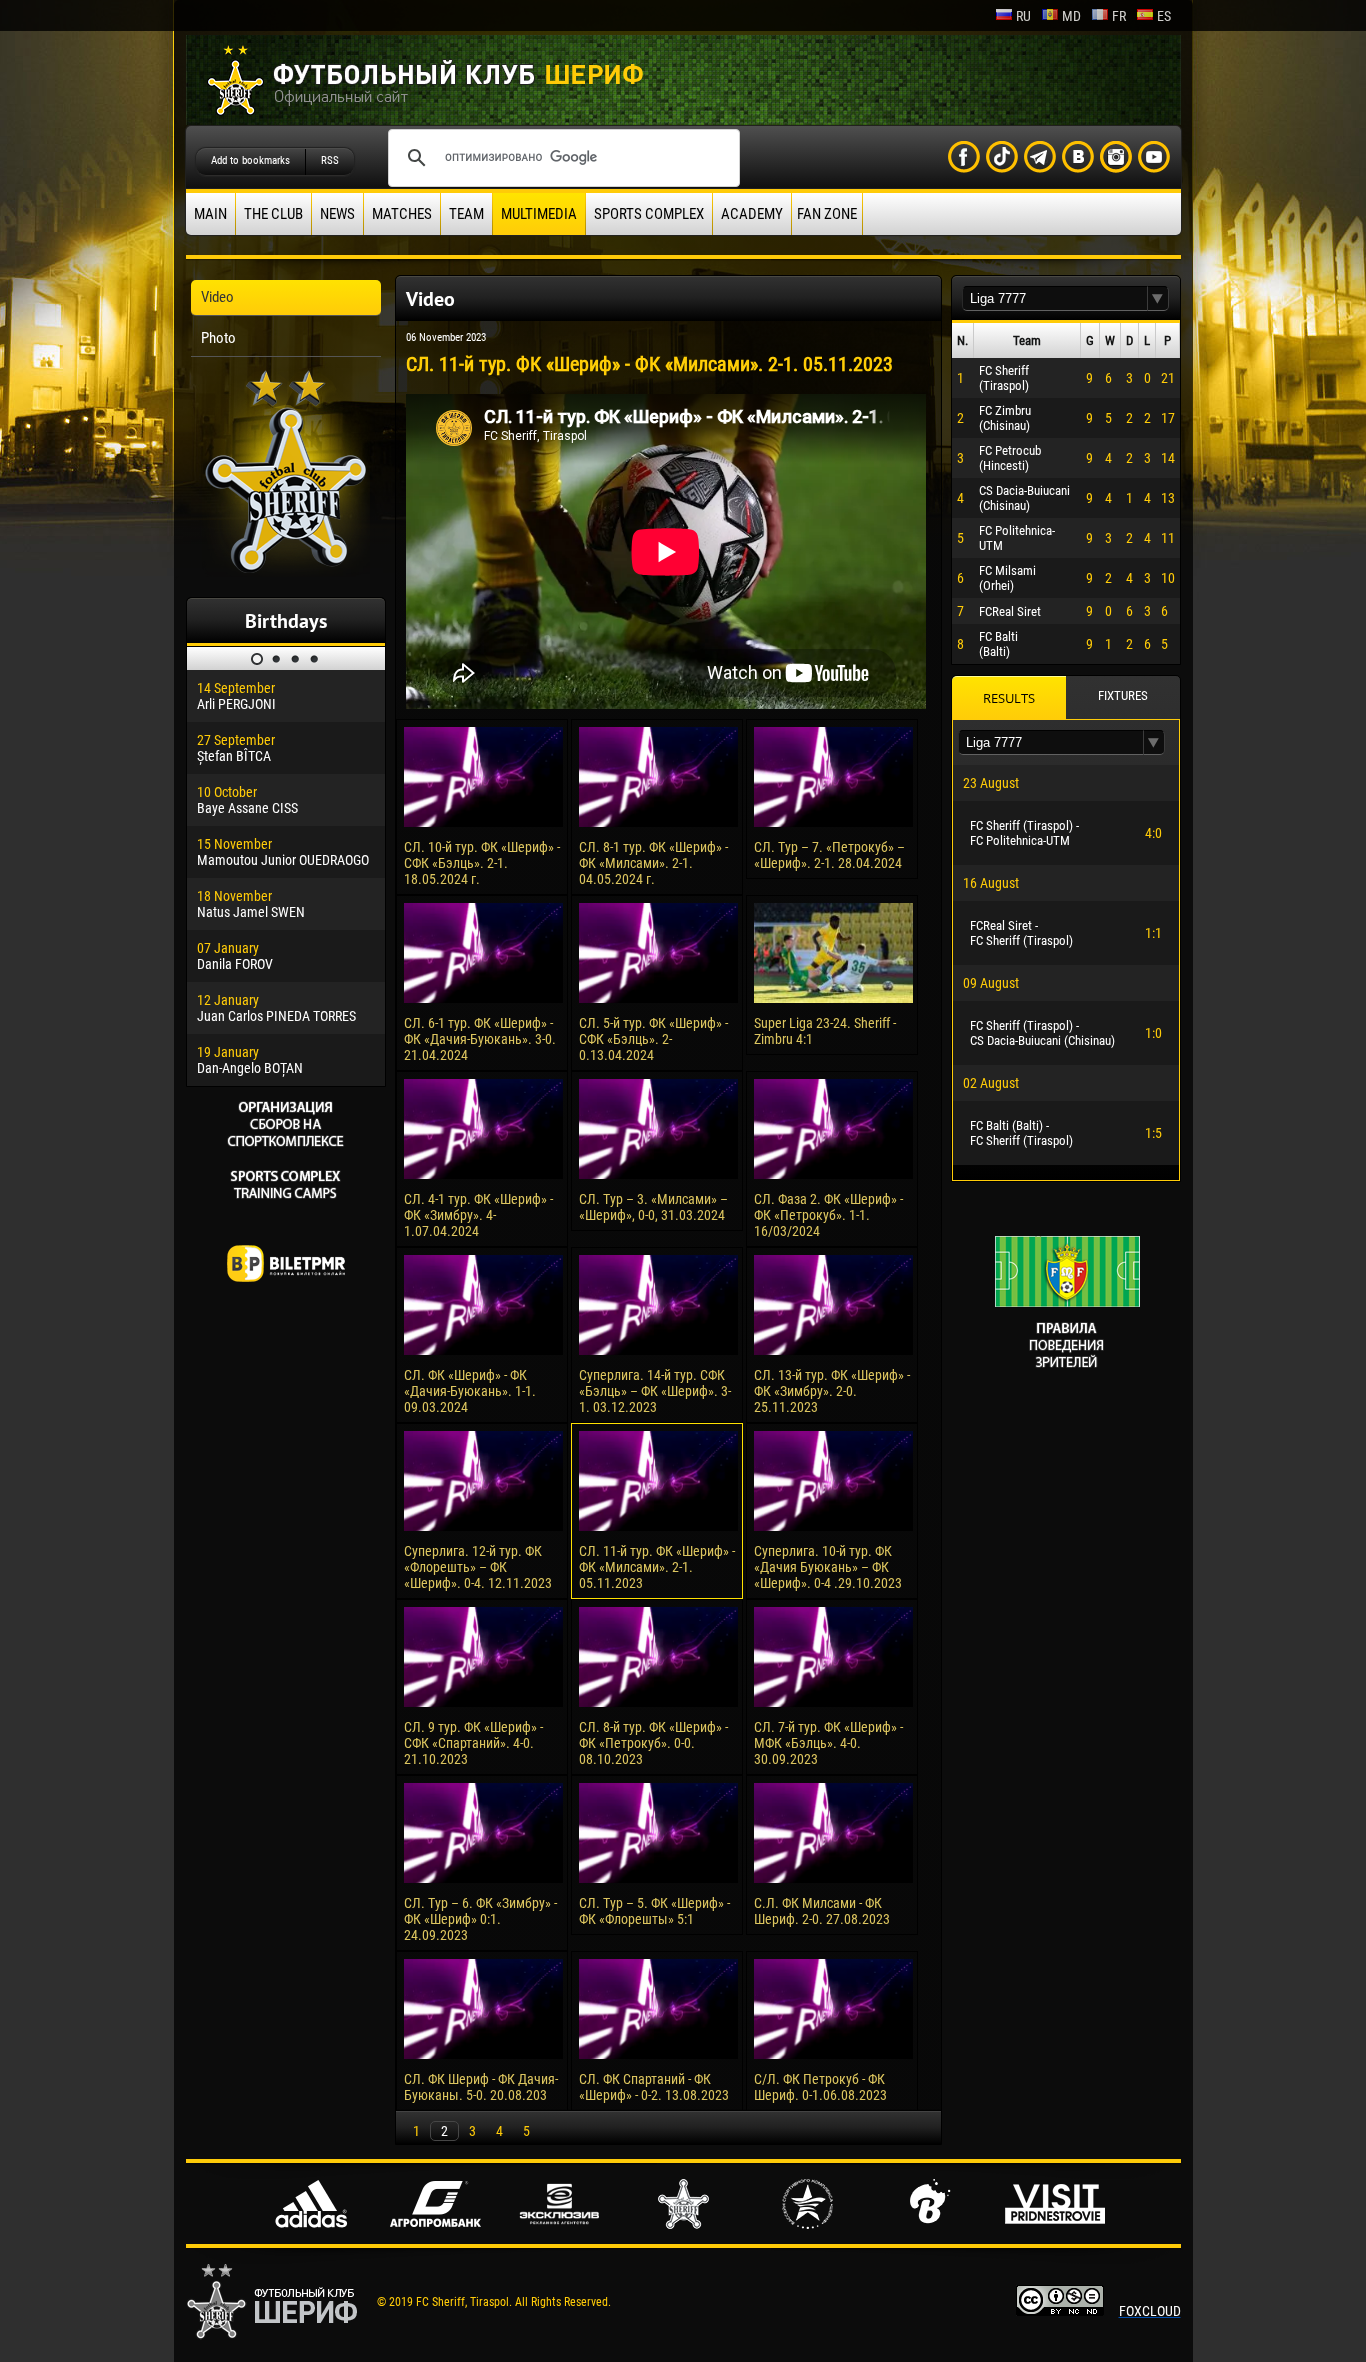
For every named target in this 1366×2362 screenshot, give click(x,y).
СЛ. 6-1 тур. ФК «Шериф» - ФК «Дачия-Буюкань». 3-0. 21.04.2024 (480, 1039)
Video (217, 297)
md (1071, 16)
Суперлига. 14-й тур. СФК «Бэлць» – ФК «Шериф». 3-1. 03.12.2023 (655, 1391)
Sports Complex (649, 214)
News (337, 214)
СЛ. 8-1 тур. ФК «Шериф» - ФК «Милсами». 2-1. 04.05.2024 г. (653, 863)
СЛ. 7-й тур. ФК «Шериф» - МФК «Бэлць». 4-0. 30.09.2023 (828, 1743)
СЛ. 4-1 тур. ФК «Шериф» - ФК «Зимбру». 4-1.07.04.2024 (478, 1215)
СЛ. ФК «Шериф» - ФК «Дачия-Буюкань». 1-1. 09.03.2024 (470, 1391)
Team (466, 214)
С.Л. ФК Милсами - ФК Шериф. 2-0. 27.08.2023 (822, 1911)
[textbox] (1055, 298)
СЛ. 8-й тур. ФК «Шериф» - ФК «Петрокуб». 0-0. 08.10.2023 (653, 1743)
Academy (752, 214)
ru (1023, 16)
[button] (1158, 298)
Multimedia (539, 214)
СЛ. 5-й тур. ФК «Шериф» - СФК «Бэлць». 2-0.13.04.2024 (653, 1039)
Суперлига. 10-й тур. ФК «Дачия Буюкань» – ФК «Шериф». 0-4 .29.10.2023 (828, 1567)
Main (210, 214)
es (1164, 16)
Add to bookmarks (250, 160)
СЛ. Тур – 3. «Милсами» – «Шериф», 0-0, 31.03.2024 (653, 1207)
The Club (273, 214)
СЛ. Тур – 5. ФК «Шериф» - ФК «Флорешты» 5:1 (654, 1911)
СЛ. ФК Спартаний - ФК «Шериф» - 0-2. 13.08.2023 (654, 2087)
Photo (218, 338)
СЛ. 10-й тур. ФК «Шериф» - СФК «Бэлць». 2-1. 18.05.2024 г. (482, 863)
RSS (330, 160)
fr (1119, 16)
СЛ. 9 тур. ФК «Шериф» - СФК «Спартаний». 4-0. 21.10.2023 (473, 1743)
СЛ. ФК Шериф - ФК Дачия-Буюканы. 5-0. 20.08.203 (481, 2087)
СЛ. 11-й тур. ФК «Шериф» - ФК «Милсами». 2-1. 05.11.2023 (657, 1567)
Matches (402, 214)
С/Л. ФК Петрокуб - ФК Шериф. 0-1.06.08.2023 (820, 2087)
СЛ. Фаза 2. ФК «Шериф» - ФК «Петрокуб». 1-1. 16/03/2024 (828, 1215)
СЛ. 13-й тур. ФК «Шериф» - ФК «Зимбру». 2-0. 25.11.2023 (832, 1391)
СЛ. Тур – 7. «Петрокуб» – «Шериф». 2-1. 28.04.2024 (829, 855)
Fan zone (827, 214)
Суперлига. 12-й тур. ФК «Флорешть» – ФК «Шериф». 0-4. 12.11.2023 (478, 1567)
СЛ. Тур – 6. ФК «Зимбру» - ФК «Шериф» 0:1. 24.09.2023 (480, 1919)
